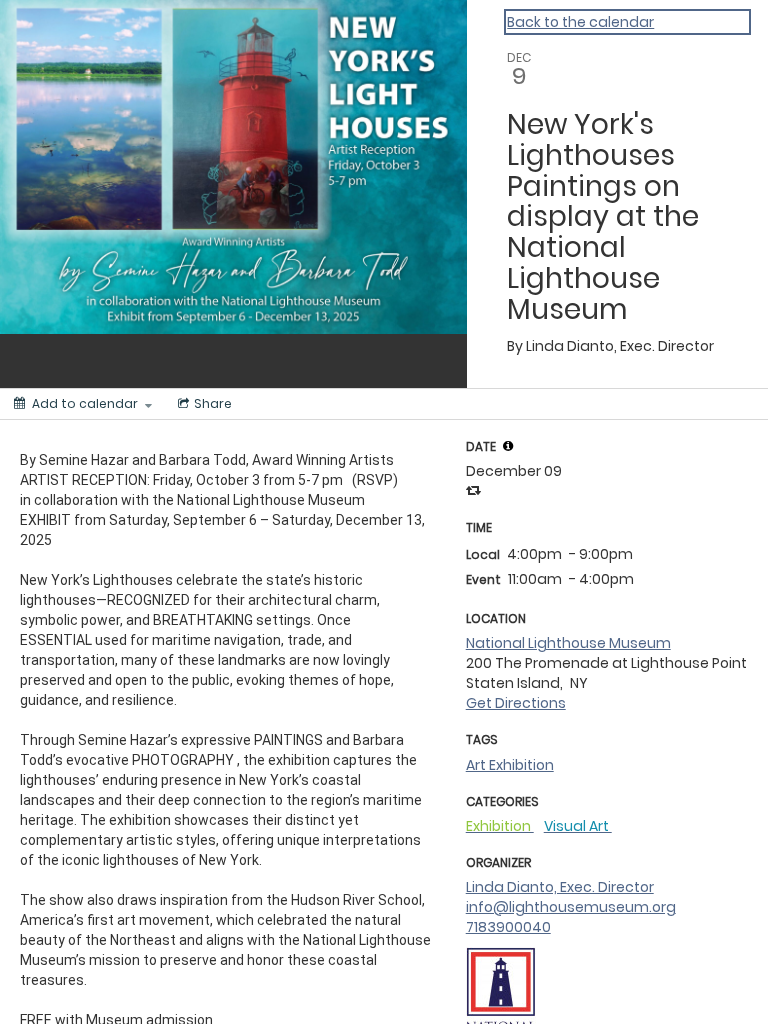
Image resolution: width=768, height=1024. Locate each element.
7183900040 (508, 927)
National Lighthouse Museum (568, 643)
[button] (508, 446)
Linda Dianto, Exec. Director (560, 887)
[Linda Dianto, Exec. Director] (501, 1006)
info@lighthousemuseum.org (571, 907)
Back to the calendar (580, 22)
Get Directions (516, 703)
